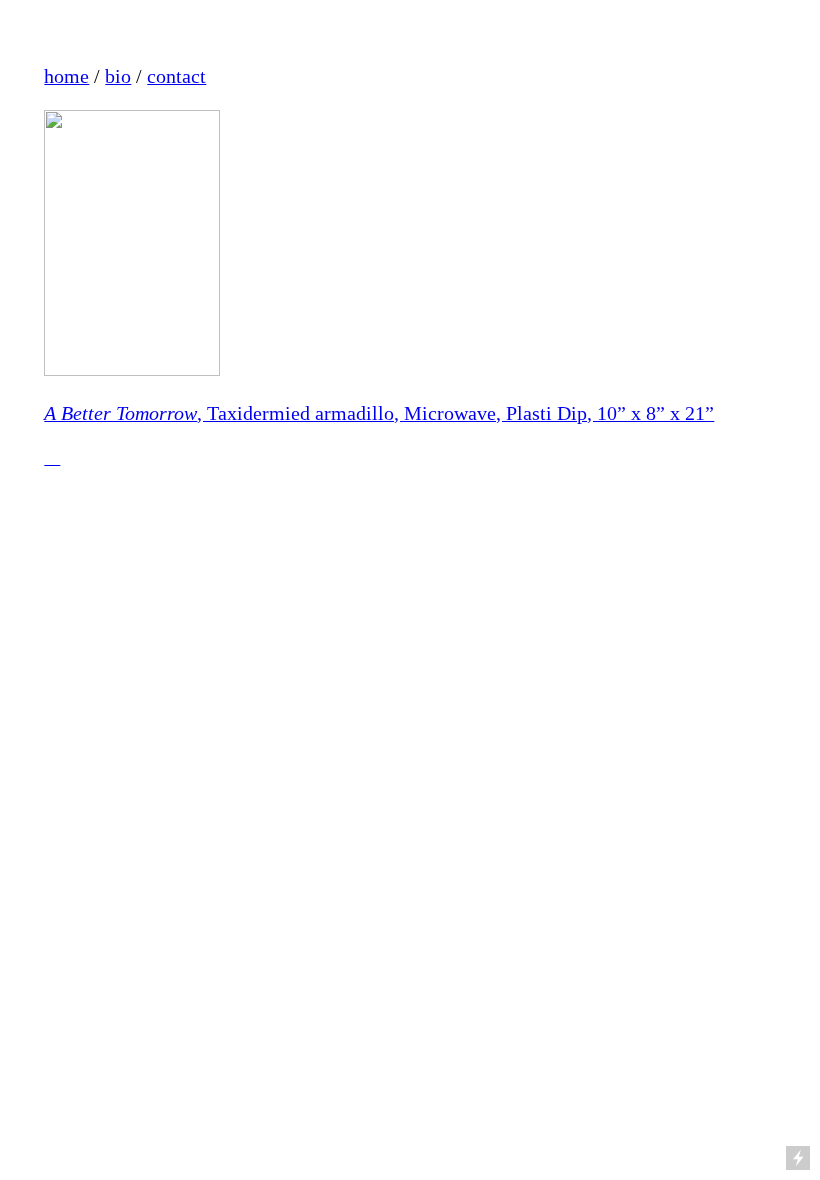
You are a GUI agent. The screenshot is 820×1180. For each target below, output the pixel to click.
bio (118, 76)
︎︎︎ (52, 457)
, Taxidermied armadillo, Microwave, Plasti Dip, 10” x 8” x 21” (379, 413)
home (66, 76)
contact (176, 76)
